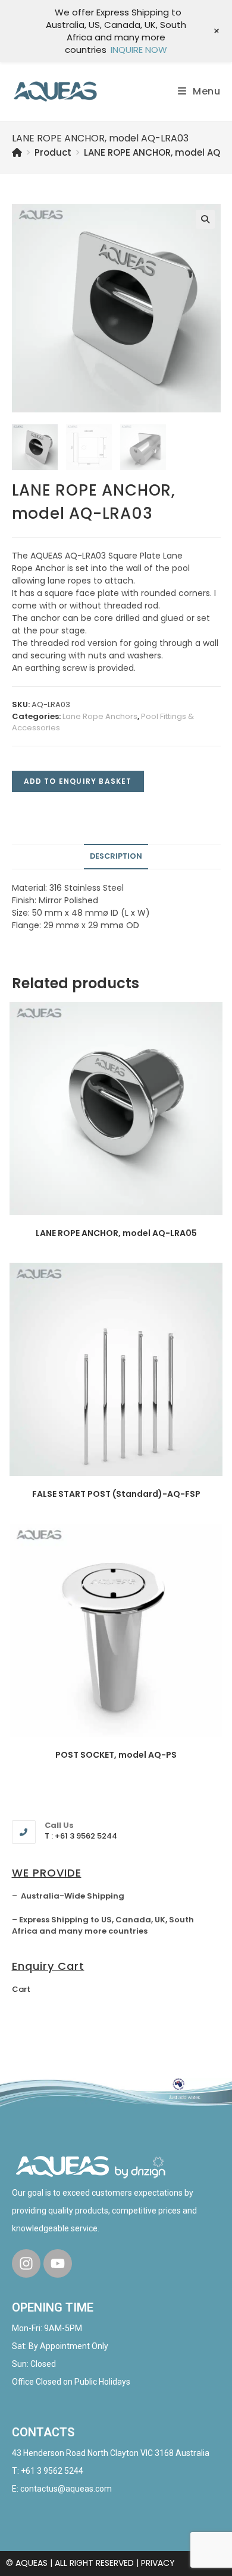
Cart (21, 1989)
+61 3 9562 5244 (52, 2471)
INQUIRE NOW (139, 50)
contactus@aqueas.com (66, 2489)
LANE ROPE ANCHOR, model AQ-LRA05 (116, 1233)
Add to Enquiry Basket (78, 781)
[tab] (116, 857)
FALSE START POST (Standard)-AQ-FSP (116, 1494)
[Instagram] (26, 2263)
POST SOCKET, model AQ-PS (116, 1755)
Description (116, 856)
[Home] (17, 152)
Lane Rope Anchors (100, 716)
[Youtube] (58, 2263)
